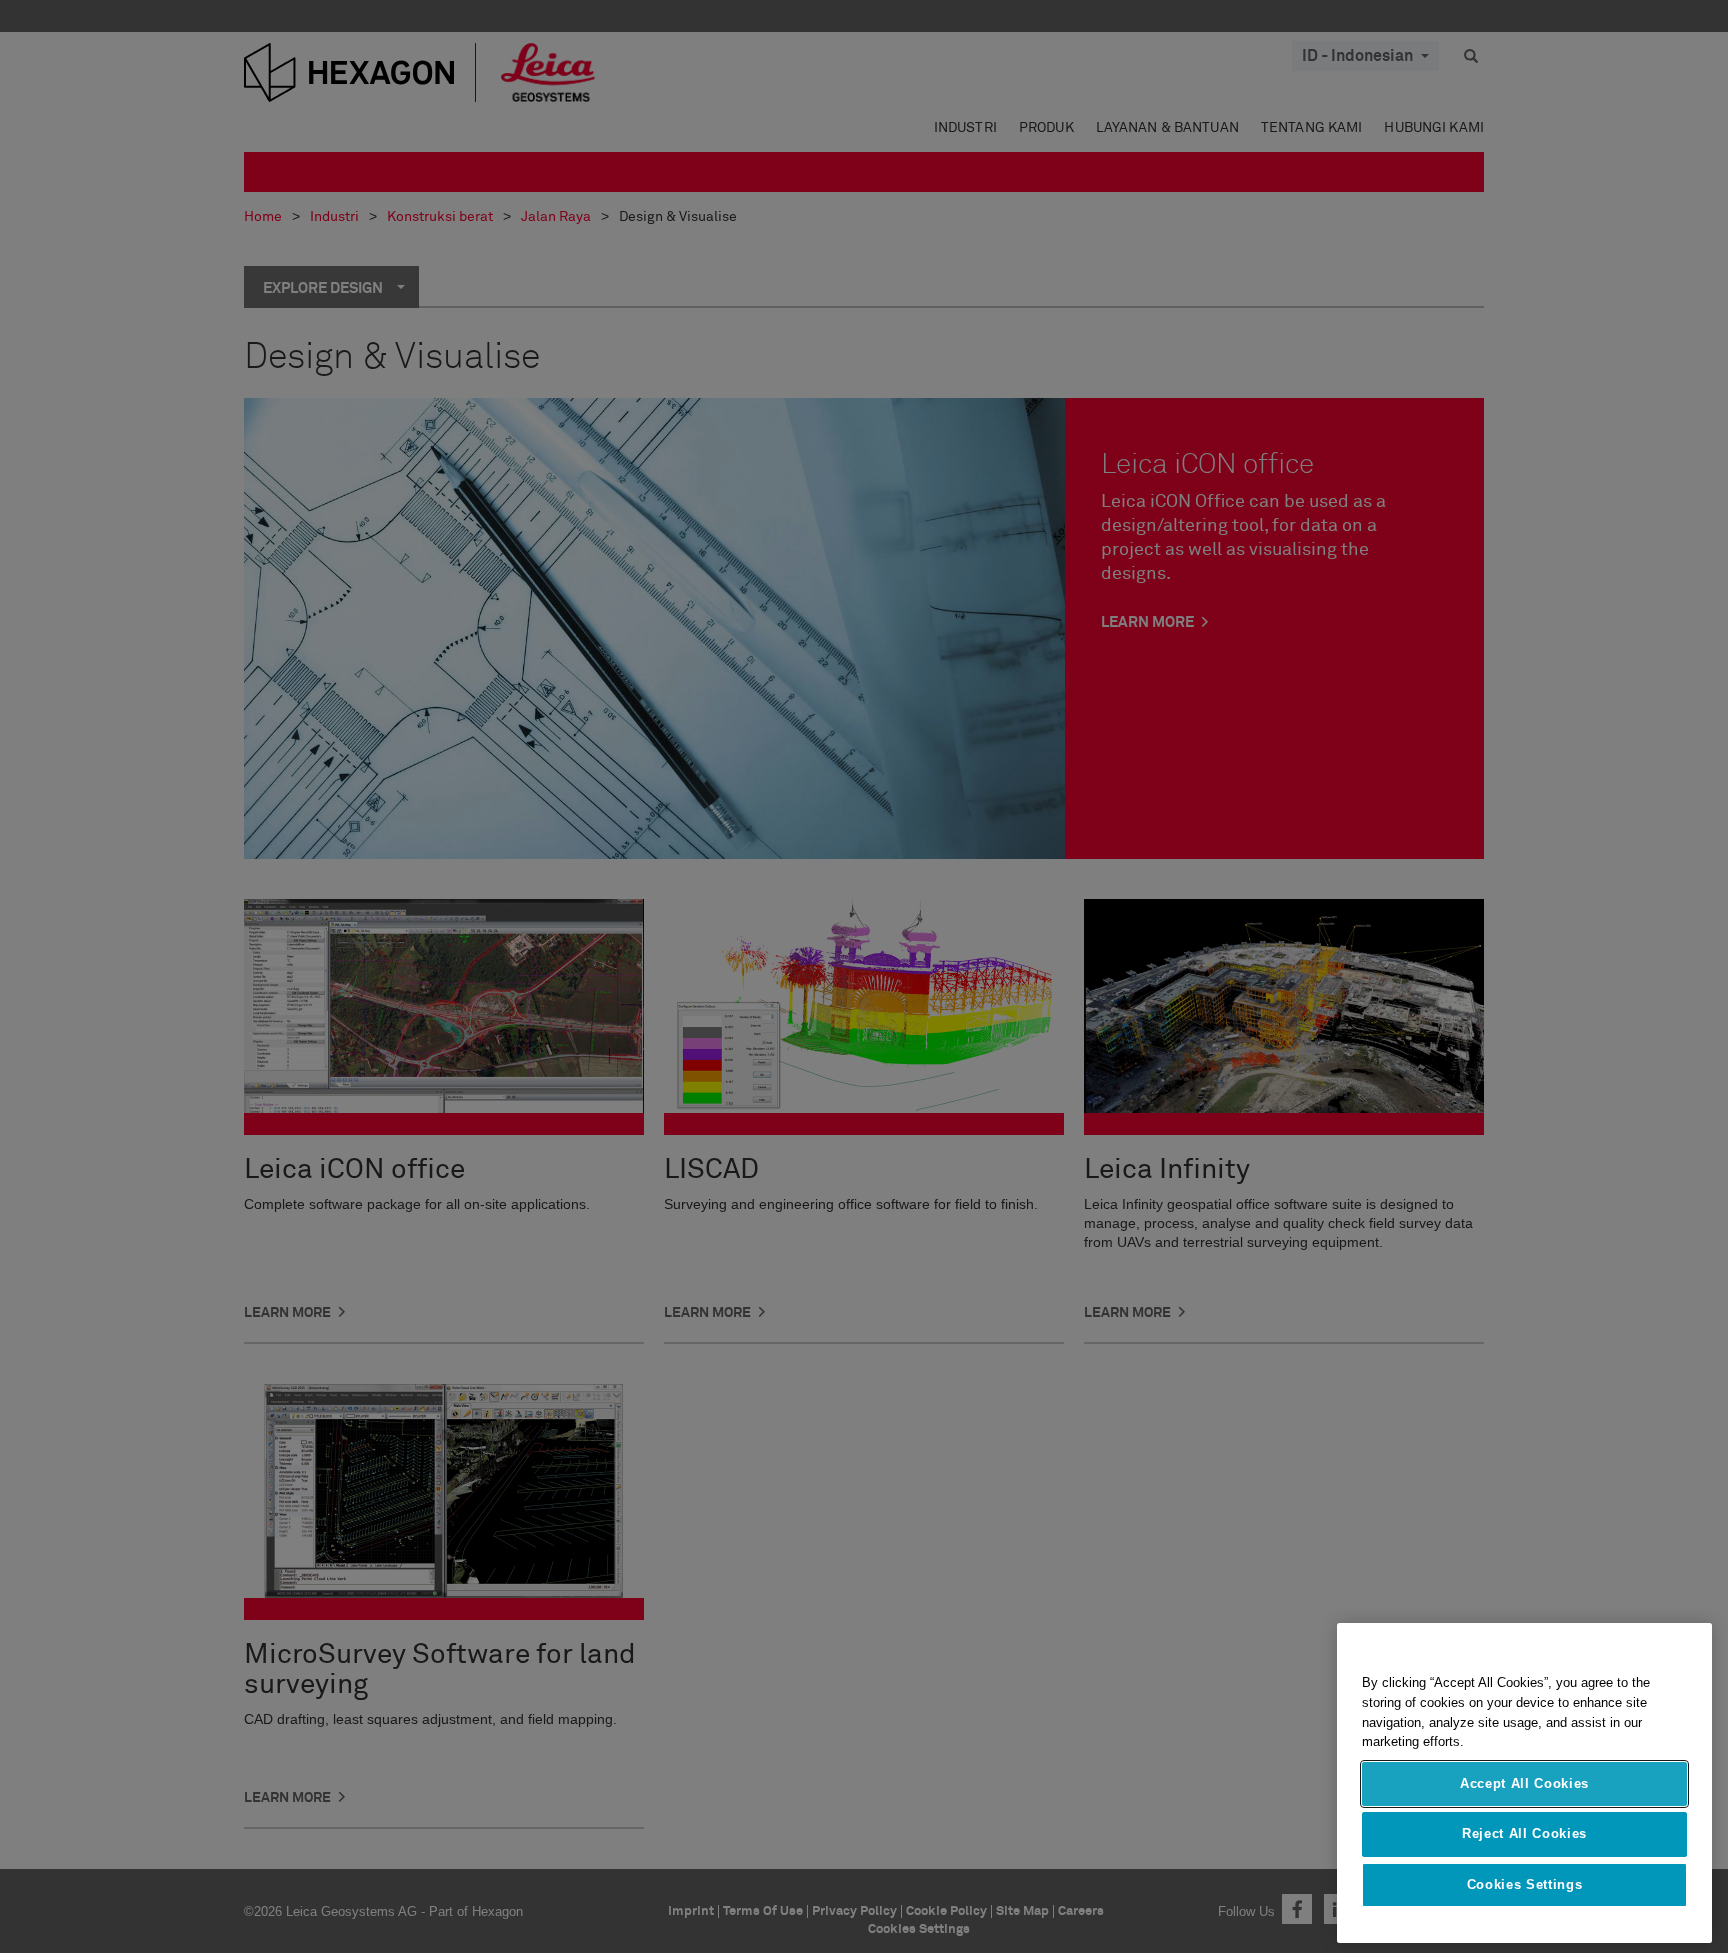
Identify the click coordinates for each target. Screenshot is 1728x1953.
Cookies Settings (1525, 1884)
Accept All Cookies (1524, 1783)
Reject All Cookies (1524, 1833)
